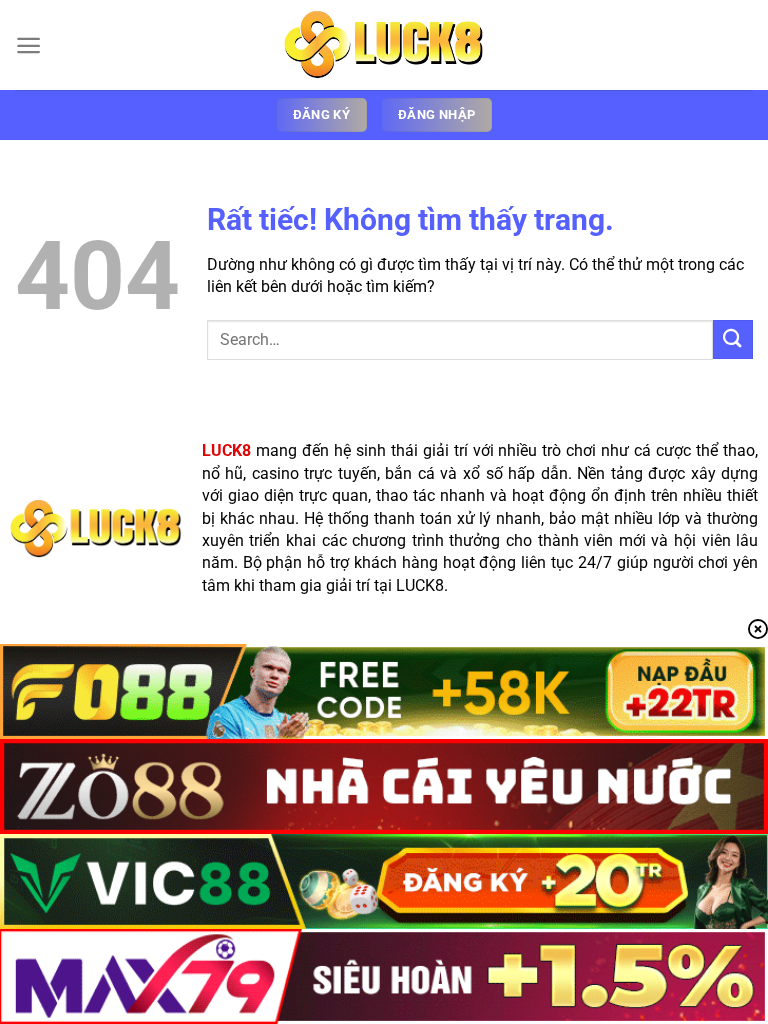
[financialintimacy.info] (384, 45)
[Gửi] (733, 339)
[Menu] (28, 45)
